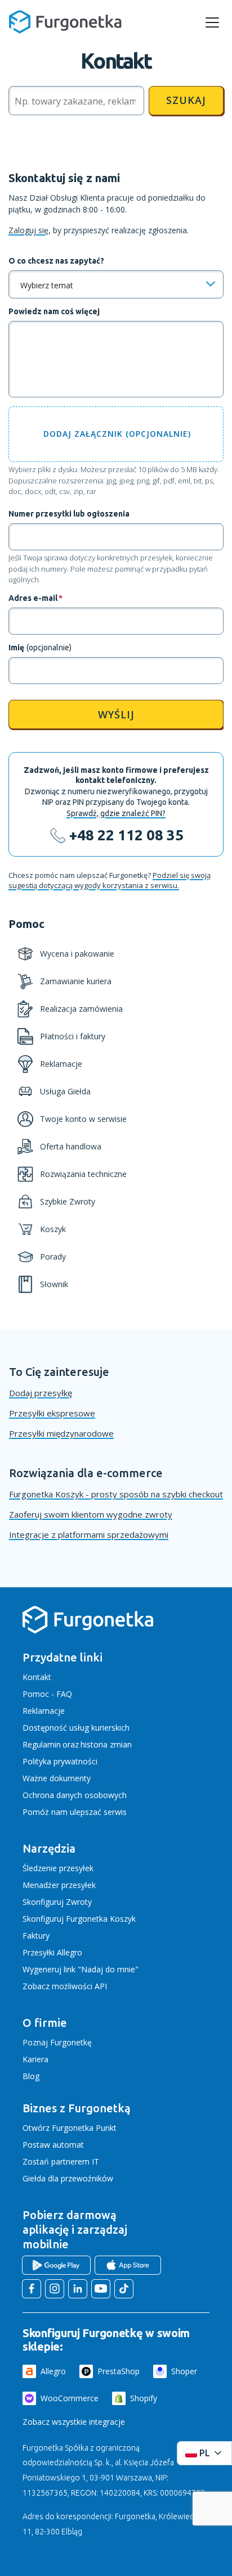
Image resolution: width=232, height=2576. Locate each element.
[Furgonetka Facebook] (32, 2289)
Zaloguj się (28, 230)
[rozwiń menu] (212, 22)
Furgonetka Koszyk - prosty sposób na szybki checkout (116, 1494)
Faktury (36, 1936)
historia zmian (106, 1744)
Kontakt (37, 1677)
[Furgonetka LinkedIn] (78, 2289)
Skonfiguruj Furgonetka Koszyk (79, 1919)
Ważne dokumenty (57, 1778)
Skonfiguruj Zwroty (57, 1902)
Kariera (35, 2059)
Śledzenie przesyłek (58, 1868)
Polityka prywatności (60, 1761)
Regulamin (42, 1744)
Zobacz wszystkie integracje (74, 2422)
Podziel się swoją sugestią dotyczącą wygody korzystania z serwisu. (110, 880)
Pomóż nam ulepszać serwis (75, 1812)
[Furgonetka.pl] (65, 22)
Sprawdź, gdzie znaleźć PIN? (116, 813)
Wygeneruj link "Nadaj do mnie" (81, 1969)
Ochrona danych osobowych (75, 1795)
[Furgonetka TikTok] (124, 2289)
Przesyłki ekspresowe (52, 1413)
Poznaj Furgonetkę (57, 2042)
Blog (31, 2076)
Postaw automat (53, 2145)
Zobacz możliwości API (65, 1986)
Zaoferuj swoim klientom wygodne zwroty (91, 1514)
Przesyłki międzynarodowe (61, 1433)
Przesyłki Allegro (52, 1952)
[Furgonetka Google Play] (56, 2265)
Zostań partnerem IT (61, 2161)
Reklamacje (44, 1711)
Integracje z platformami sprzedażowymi (89, 1534)
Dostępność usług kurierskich (76, 1728)
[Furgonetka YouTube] (101, 2289)
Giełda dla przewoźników (68, 2178)
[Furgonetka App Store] (128, 2265)
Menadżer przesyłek (59, 1885)
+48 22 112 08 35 (126, 835)
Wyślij (116, 714)
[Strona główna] (88, 1631)
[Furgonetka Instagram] (55, 2289)
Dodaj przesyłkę (41, 1393)
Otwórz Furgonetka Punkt (70, 2128)
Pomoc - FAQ (47, 1694)
